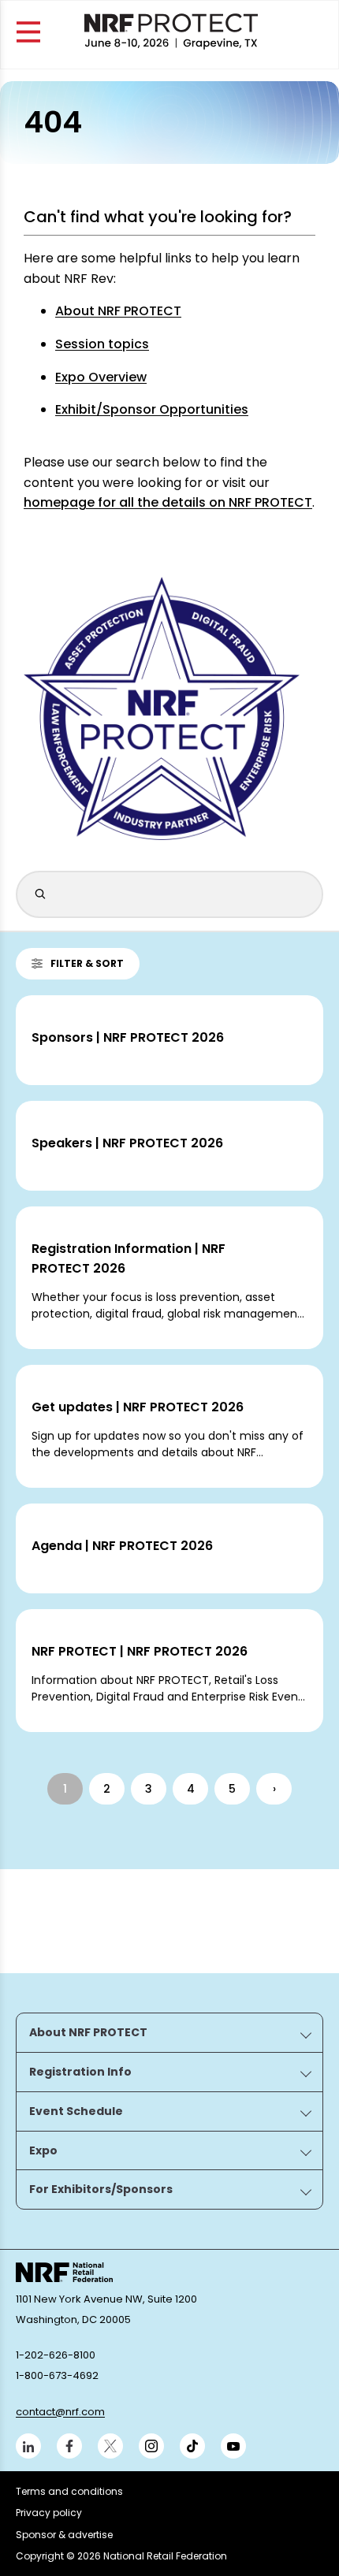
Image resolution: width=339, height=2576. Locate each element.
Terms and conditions (69, 2491)
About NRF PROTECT (118, 311)
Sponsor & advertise (64, 2535)
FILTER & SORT (87, 963)
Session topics (102, 344)
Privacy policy (49, 2513)
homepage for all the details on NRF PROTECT (168, 502)
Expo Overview (101, 377)
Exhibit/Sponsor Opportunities (152, 409)
